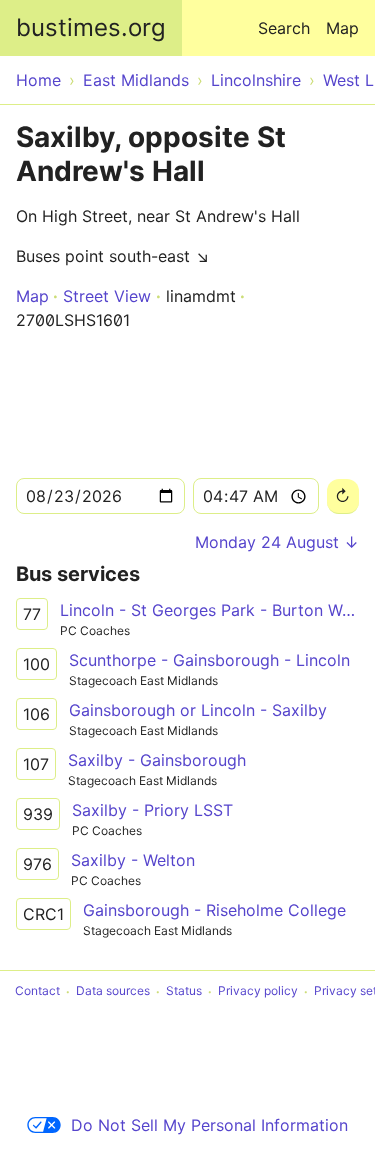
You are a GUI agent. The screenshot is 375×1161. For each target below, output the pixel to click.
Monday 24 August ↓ (277, 542)
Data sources (113, 991)
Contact (37, 991)
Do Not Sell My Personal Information (209, 1125)
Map (342, 28)
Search (284, 28)
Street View (107, 296)
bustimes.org (91, 27)
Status (184, 991)
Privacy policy (258, 991)
